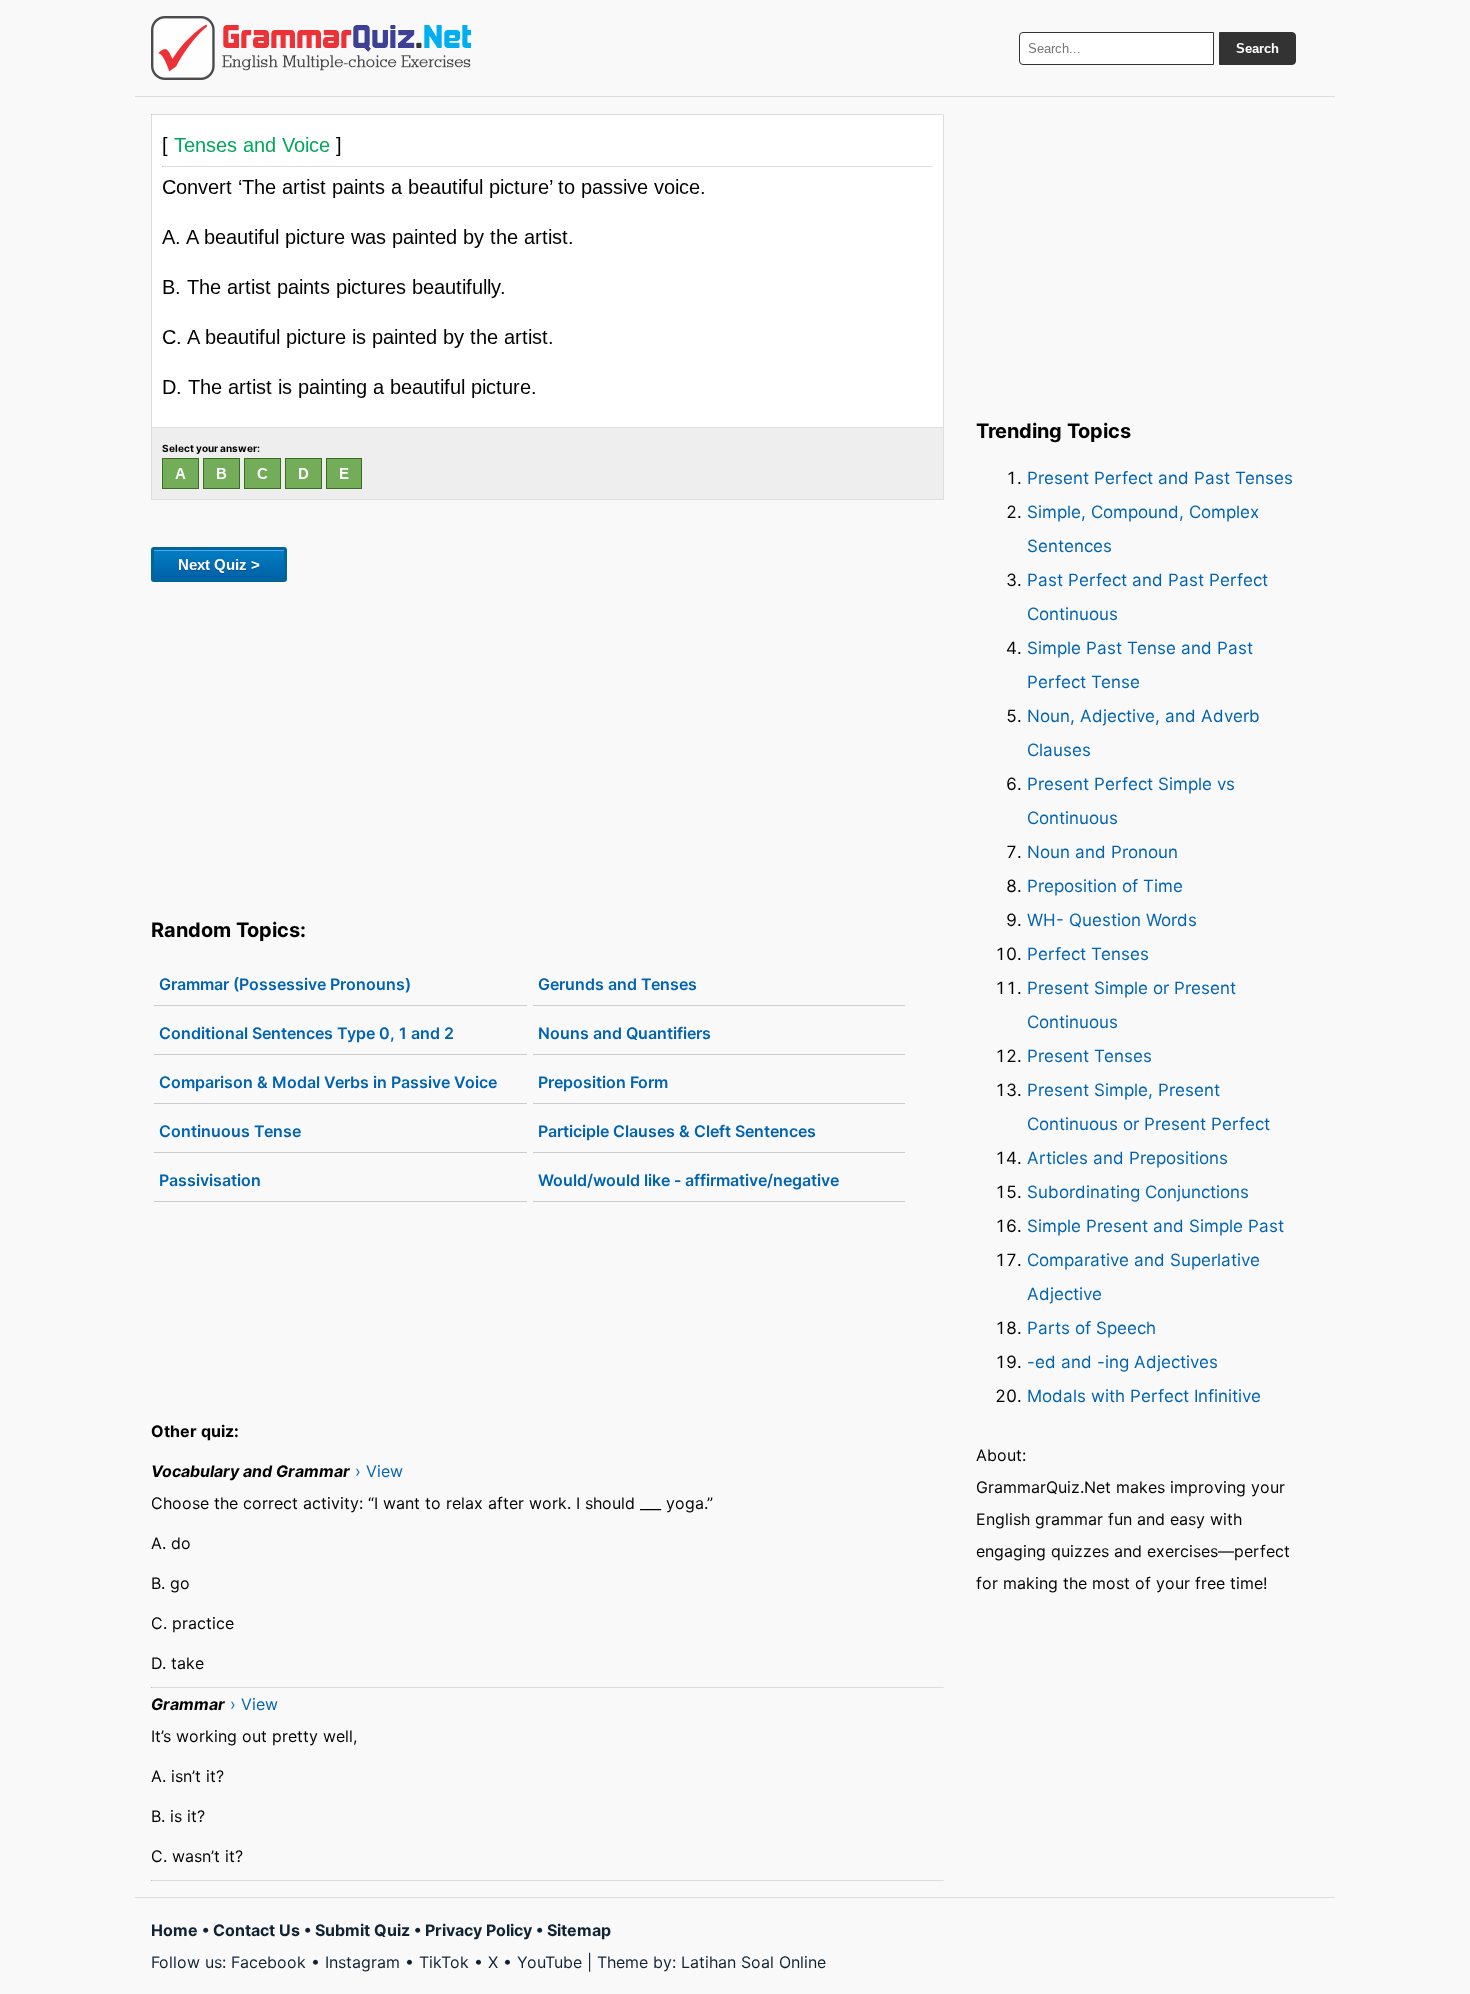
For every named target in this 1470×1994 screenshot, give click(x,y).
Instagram (362, 1962)
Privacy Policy (478, 1930)
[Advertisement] (547, 746)
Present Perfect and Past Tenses (1160, 478)
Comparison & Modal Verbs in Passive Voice (328, 1082)
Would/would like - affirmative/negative (688, 1180)
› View (379, 1471)
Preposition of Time (1105, 886)
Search (1257, 48)
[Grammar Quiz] (311, 48)
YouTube (549, 1962)
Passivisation (210, 1180)
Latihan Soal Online (753, 1962)
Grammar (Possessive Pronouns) (285, 984)
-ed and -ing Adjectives (1122, 1362)
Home (174, 1930)
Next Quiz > (219, 564)
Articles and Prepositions (1127, 1158)
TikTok (444, 1962)
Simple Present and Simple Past (1155, 1226)
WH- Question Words (1112, 920)
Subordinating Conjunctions (1138, 1192)
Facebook (268, 1962)
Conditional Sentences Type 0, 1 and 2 (306, 1033)
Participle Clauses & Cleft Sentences (677, 1131)
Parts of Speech (1091, 1328)
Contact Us (256, 1930)
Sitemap (579, 1930)
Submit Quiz (362, 1930)
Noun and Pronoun (1102, 852)
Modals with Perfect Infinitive (1144, 1396)
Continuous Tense (230, 1131)
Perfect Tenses (1088, 954)
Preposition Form (603, 1082)
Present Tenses (1089, 1056)
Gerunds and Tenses (617, 984)
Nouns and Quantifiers (624, 1033)
